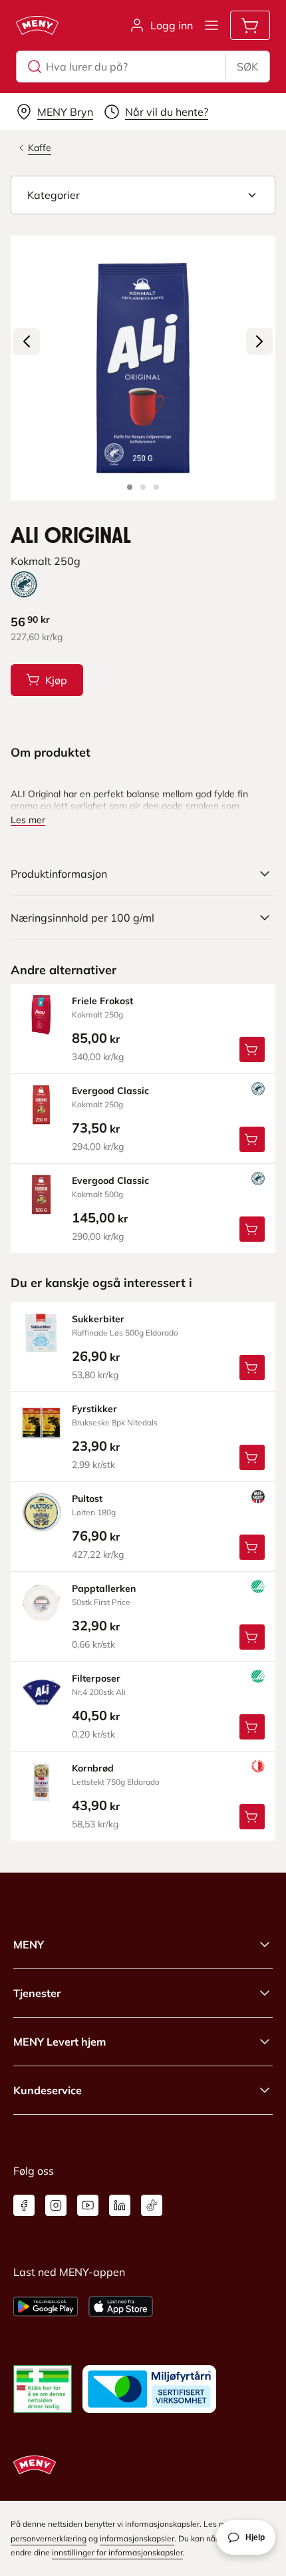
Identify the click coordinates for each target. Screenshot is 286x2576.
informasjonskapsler (137, 2538)
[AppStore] (121, 2306)
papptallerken (104, 1588)
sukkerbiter (98, 1319)
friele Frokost (102, 1001)
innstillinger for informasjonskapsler (117, 2552)
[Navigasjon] (212, 25)
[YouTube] (88, 2205)
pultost (87, 1499)
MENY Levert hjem (60, 2042)
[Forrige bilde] (27, 341)
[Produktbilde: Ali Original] (130, 487)
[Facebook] (24, 2205)
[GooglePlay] (46, 2306)
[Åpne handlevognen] (250, 25)
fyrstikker (94, 1409)
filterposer (96, 1678)
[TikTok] (152, 2205)
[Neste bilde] (259, 341)
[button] (143, 195)
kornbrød (93, 1768)
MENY (29, 1944)
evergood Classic (110, 1091)
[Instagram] (56, 2205)
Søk (247, 67)
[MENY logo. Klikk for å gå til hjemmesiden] (37, 25)
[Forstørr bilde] (143, 368)
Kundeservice (48, 2090)
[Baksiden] (143, 487)
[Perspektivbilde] (156, 487)
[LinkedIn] (120, 2205)
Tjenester (37, 1993)
